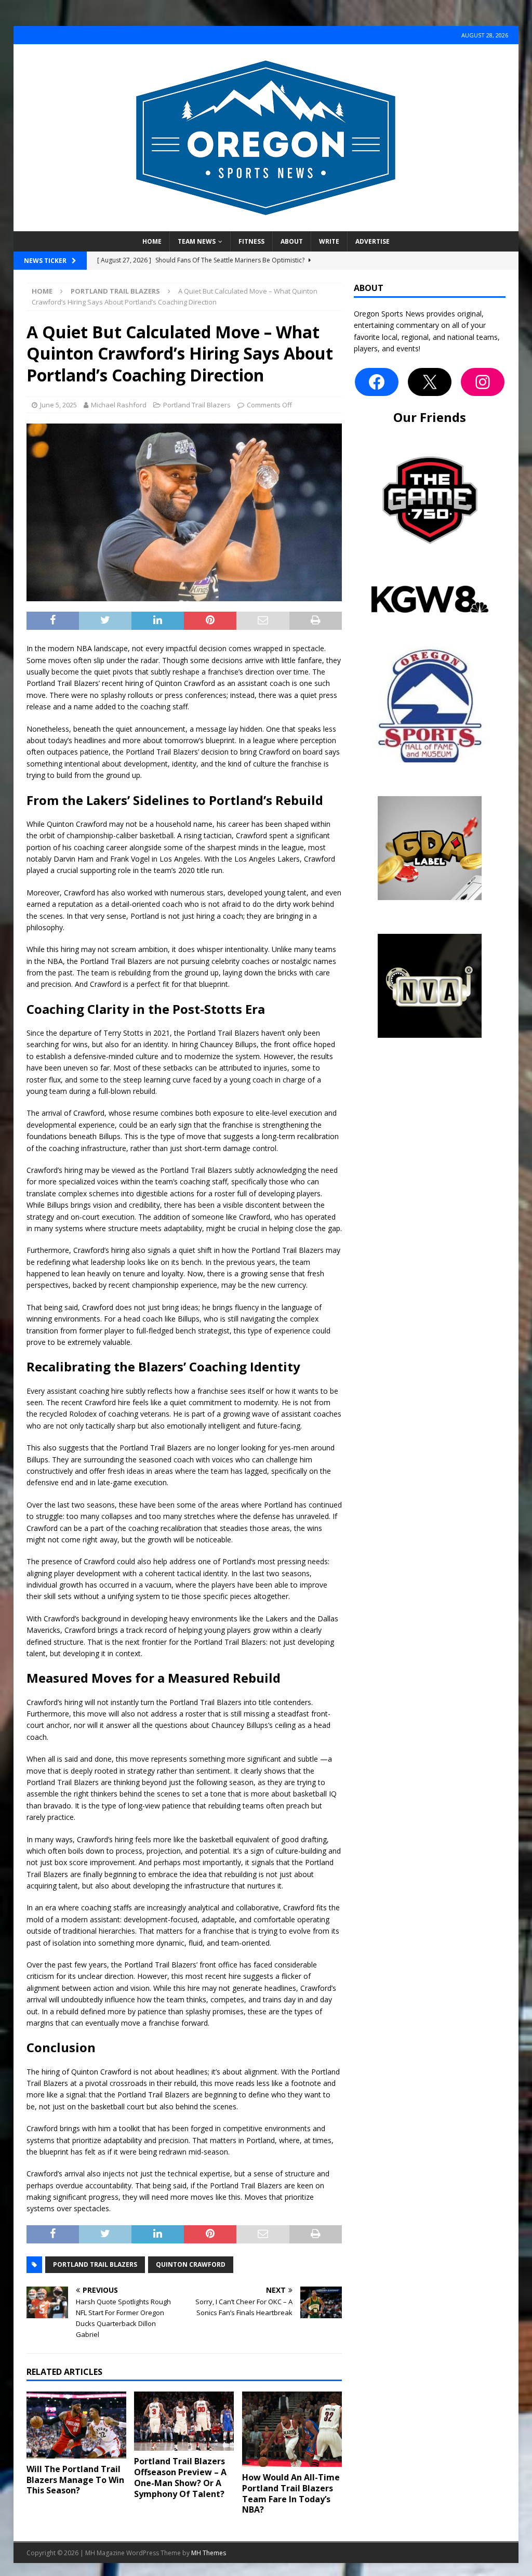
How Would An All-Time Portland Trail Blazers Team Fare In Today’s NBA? (291, 2493)
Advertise (373, 241)
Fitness (251, 241)
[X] (430, 382)
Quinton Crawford (191, 2264)
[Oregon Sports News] (266, 225)
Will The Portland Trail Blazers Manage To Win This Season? (75, 2480)
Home (152, 241)
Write (329, 241)
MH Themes (209, 2553)
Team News (197, 241)
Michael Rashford (119, 405)
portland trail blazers (95, 2264)
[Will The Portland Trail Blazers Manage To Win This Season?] (76, 2425)
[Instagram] (483, 382)
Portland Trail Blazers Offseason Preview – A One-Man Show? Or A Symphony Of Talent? (180, 2477)
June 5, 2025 (58, 405)
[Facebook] (377, 382)
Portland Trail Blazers (197, 405)
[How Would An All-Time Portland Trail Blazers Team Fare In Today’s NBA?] (292, 2429)
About (292, 241)
